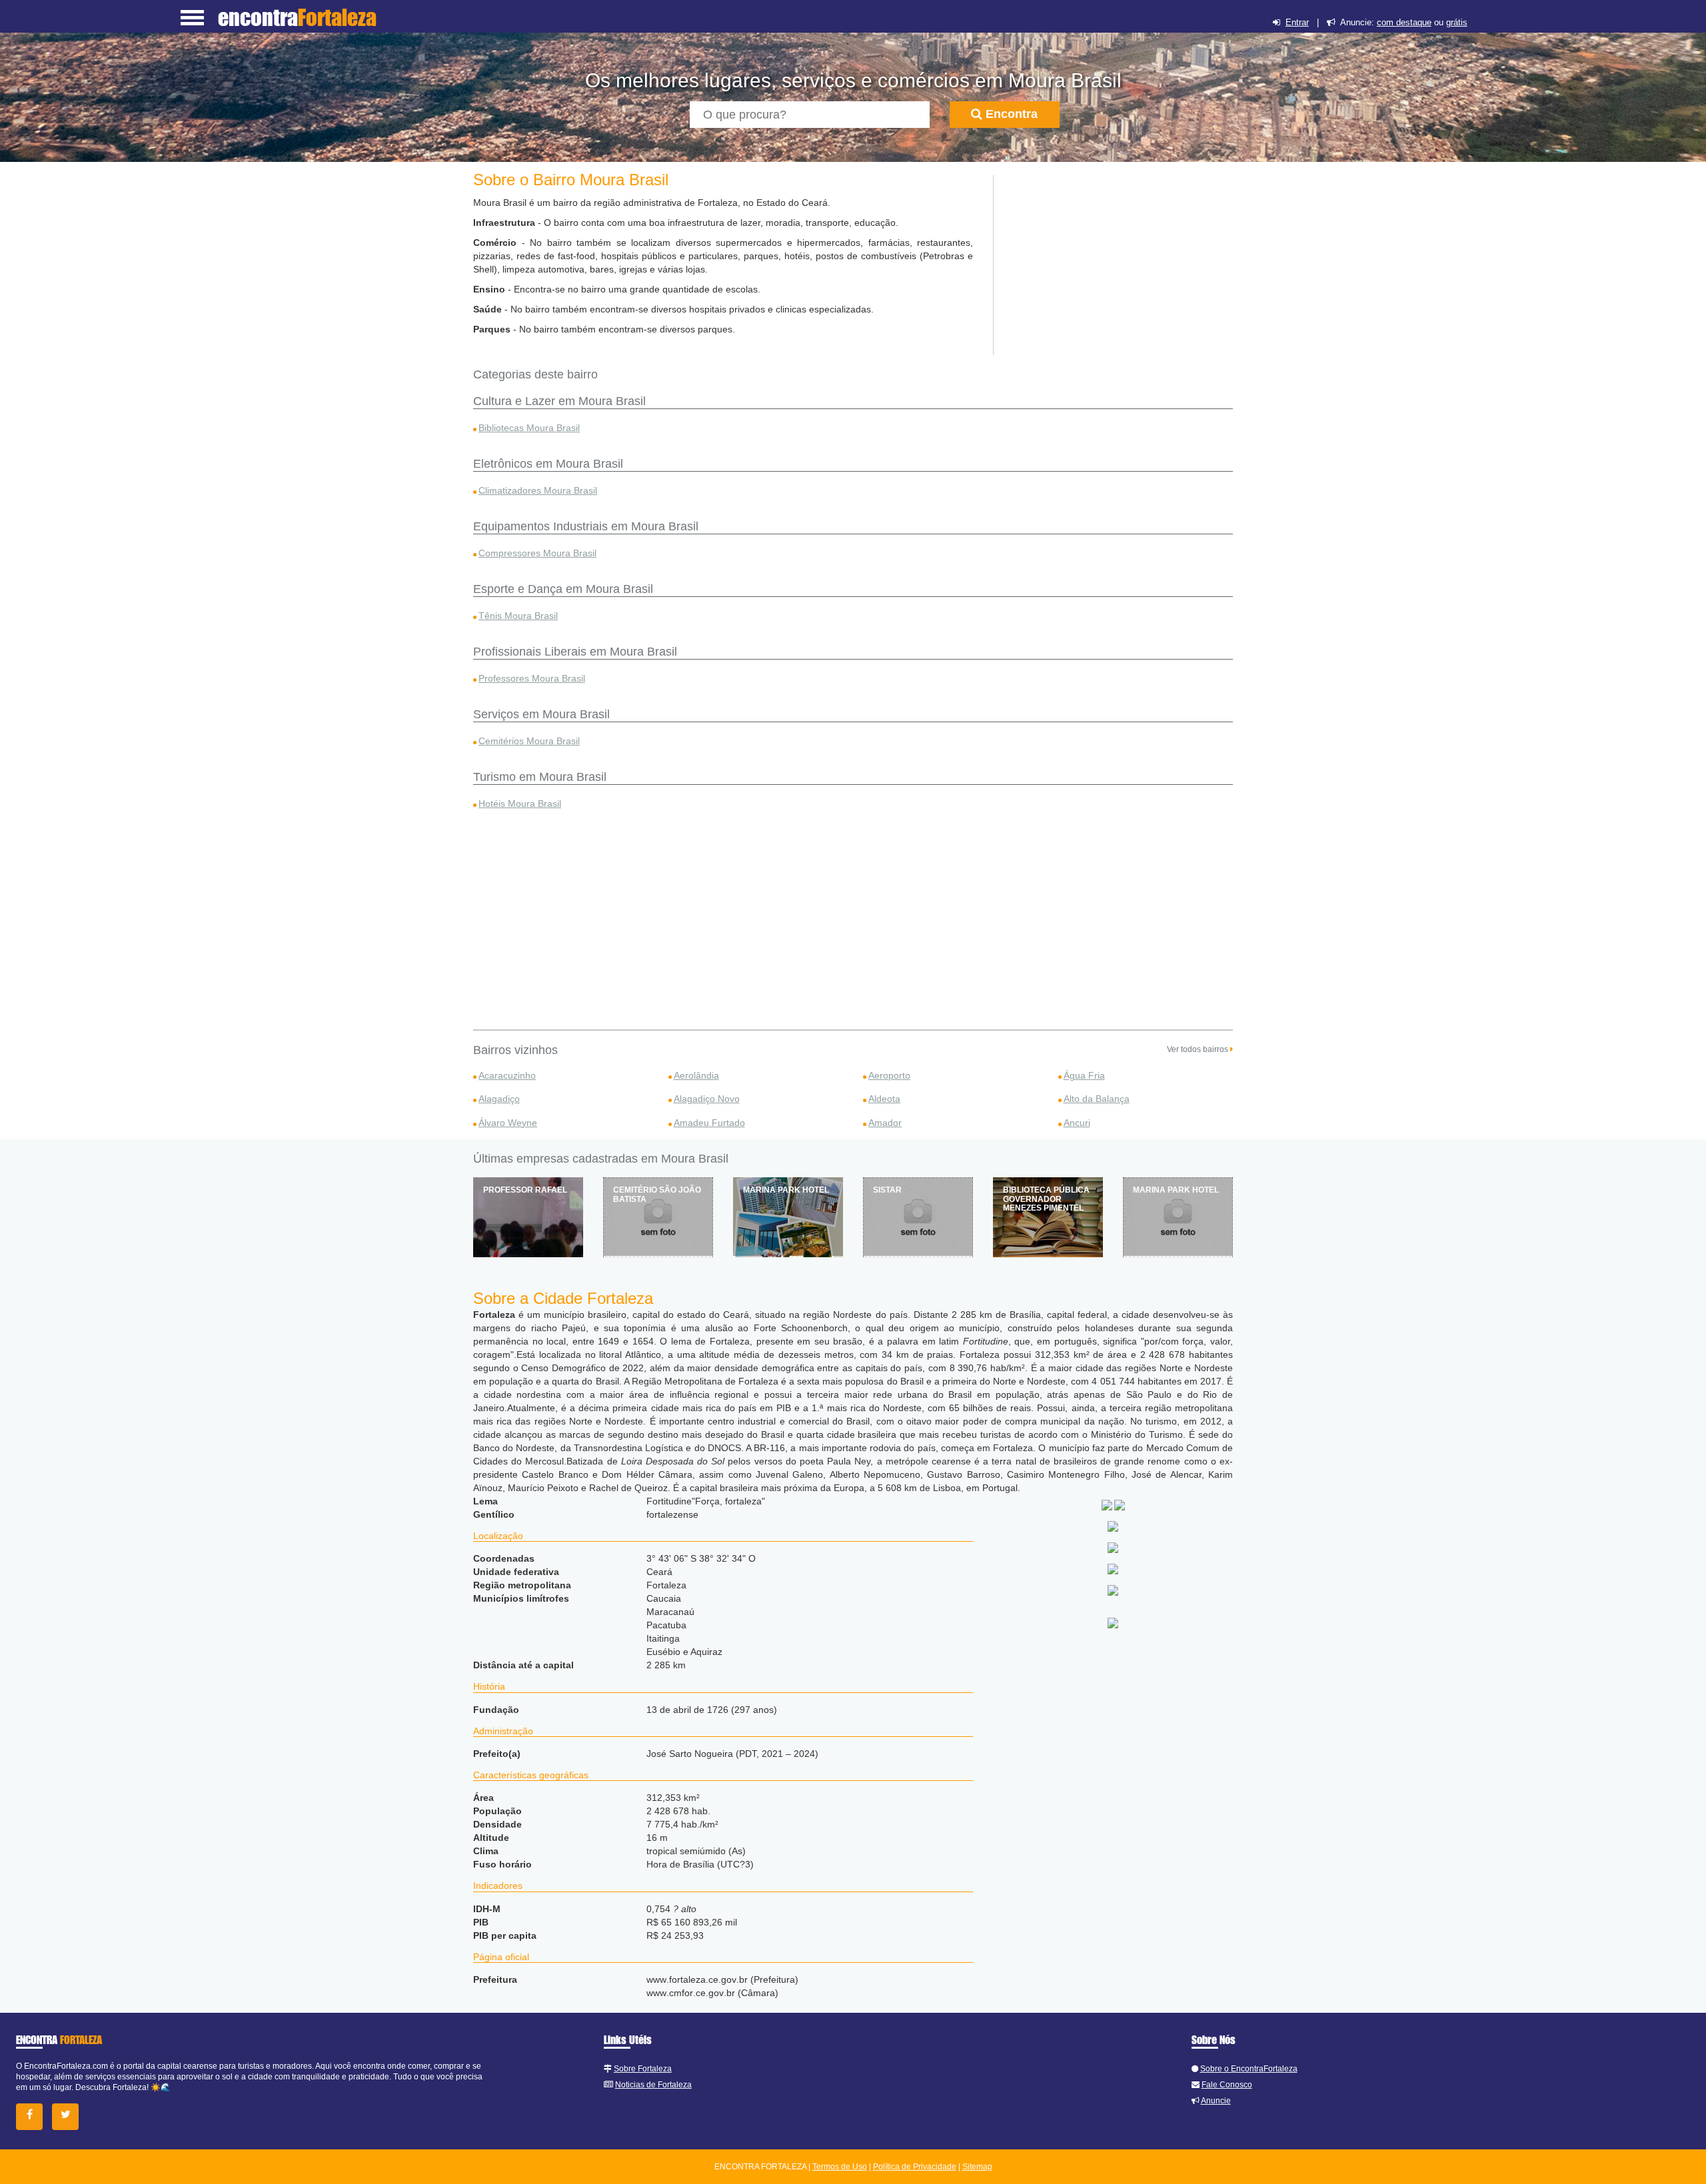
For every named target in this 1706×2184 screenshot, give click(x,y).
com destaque (1404, 22)
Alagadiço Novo (707, 1099)
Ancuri (1077, 1123)
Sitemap (977, 2167)
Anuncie (1216, 2101)
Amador (885, 1123)
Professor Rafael (525, 1190)
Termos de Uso (840, 2167)
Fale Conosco (1227, 2085)
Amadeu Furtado (709, 1123)
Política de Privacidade (915, 2167)
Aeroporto (889, 1075)
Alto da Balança (1097, 1099)
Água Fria (1084, 1075)
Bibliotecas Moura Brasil (529, 428)
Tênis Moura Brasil (518, 616)
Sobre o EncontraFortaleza (1249, 2069)
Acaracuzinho (507, 1075)
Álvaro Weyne (508, 1123)
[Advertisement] (1114, 259)
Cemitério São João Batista (657, 1194)
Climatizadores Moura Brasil (538, 490)
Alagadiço (499, 1099)
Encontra (1010, 114)
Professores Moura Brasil (532, 678)
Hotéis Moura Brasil (520, 804)
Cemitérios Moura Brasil (529, 741)
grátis (1457, 22)
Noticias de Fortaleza (653, 2085)
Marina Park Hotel (786, 1190)
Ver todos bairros (1199, 1049)
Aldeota (884, 1099)
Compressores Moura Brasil (537, 553)
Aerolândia (696, 1075)
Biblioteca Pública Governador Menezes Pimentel (1046, 1199)
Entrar (1297, 22)
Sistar (887, 1190)
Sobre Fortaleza (643, 2069)
